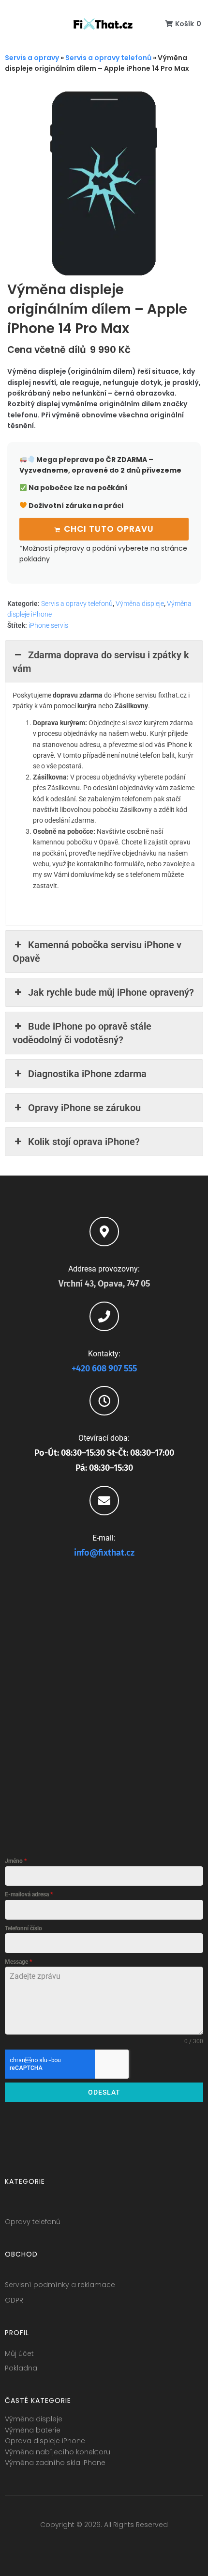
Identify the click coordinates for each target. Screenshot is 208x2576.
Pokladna (21, 2368)
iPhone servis (48, 625)
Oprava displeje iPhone (45, 2441)
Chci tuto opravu (109, 529)
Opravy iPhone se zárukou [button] (84, 1108)
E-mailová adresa (29, 1894)
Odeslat (104, 2092)
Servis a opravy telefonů (108, 58)
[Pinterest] (140, 2545)
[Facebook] (68, 2545)
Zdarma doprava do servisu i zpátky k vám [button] (101, 662)
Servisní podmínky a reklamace (60, 2285)
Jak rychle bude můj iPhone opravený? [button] (111, 992)
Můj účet (19, 2353)
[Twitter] (86, 2545)
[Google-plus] (104, 2545)
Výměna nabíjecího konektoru (58, 2452)
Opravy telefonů (33, 2222)
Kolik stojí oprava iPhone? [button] (84, 1142)
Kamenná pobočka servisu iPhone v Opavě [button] (97, 952)
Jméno (16, 1861)
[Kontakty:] (104, 1316)
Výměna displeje (140, 604)
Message (18, 1962)
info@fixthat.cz (104, 1553)
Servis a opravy (32, 58)
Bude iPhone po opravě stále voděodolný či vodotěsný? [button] (82, 1033)
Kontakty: (104, 1354)
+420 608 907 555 (104, 1368)
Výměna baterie (33, 2430)
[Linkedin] (122, 2545)
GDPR (14, 2300)
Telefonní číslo (23, 1928)
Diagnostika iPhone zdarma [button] (87, 1074)
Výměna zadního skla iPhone (55, 2463)
